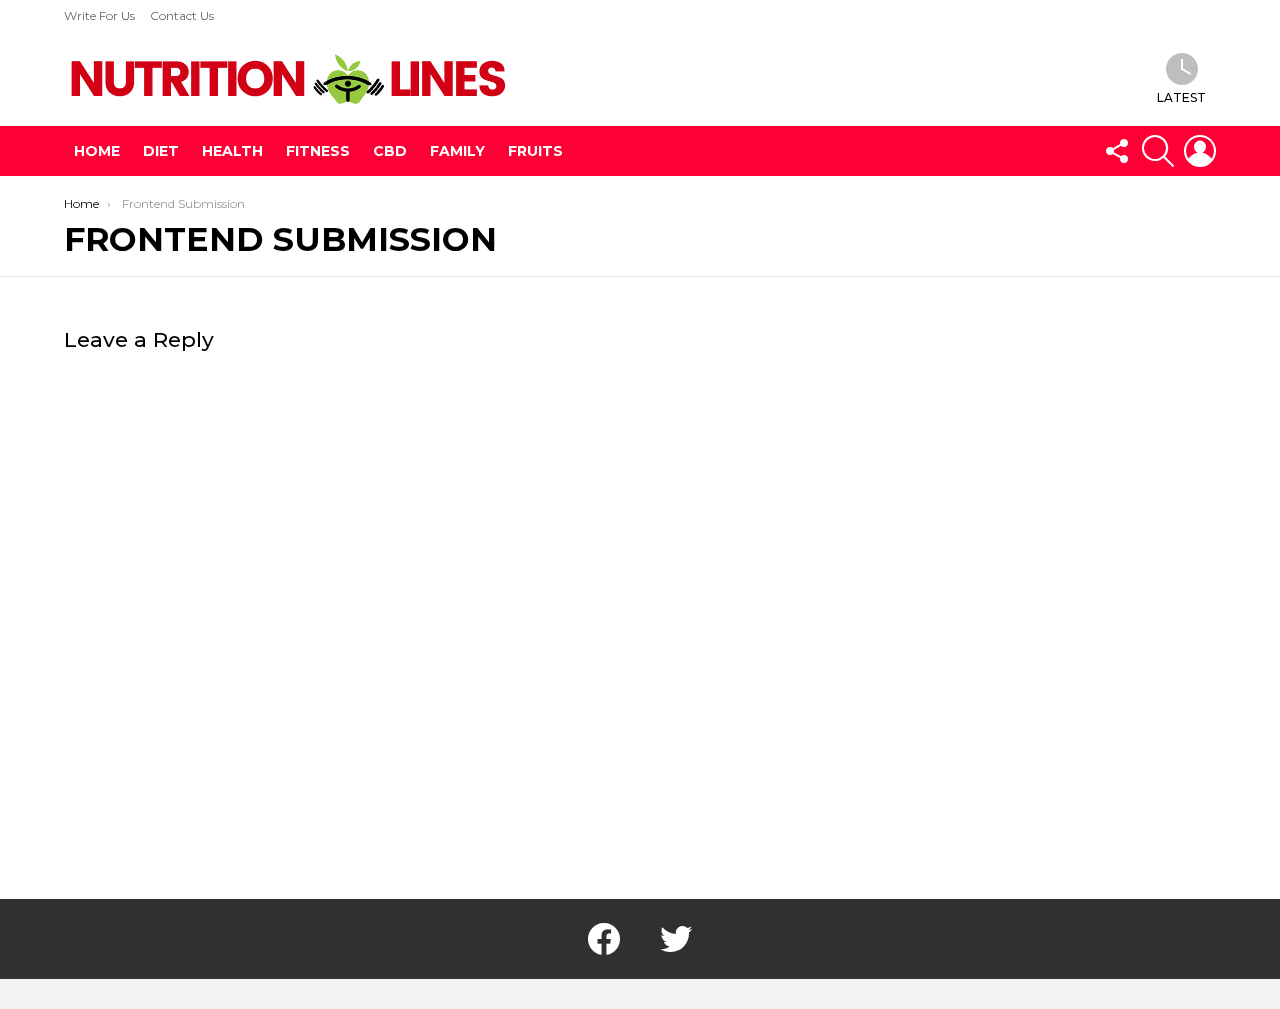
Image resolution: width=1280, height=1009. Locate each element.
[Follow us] (1116, 151)
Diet (161, 151)
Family (457, 151)
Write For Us (99, 15)
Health (232, 151)
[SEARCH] (1158, 151)
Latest (1181, 97)
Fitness (318, 151)
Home (97, 151)
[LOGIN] (1200, 151)
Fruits (535, 151)
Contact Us (182, 15)
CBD (390, 151)
